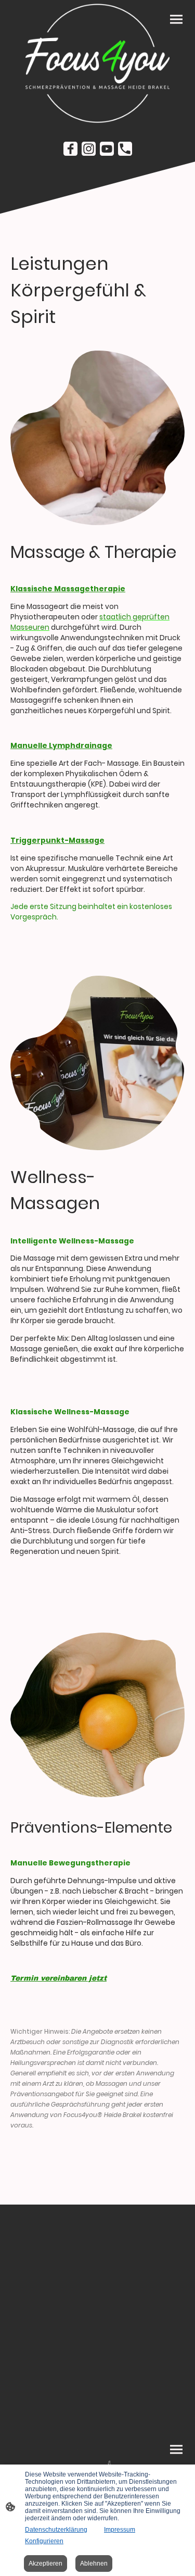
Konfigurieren (44, 2541)
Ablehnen (94, 2563)
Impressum (120, 2530)
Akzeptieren (45, 2563)
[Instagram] (89, 149)
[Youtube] (107, 149)
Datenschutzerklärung (56, 2530)
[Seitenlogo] (98, 63)
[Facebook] (70, 149)
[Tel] (125, 149)
